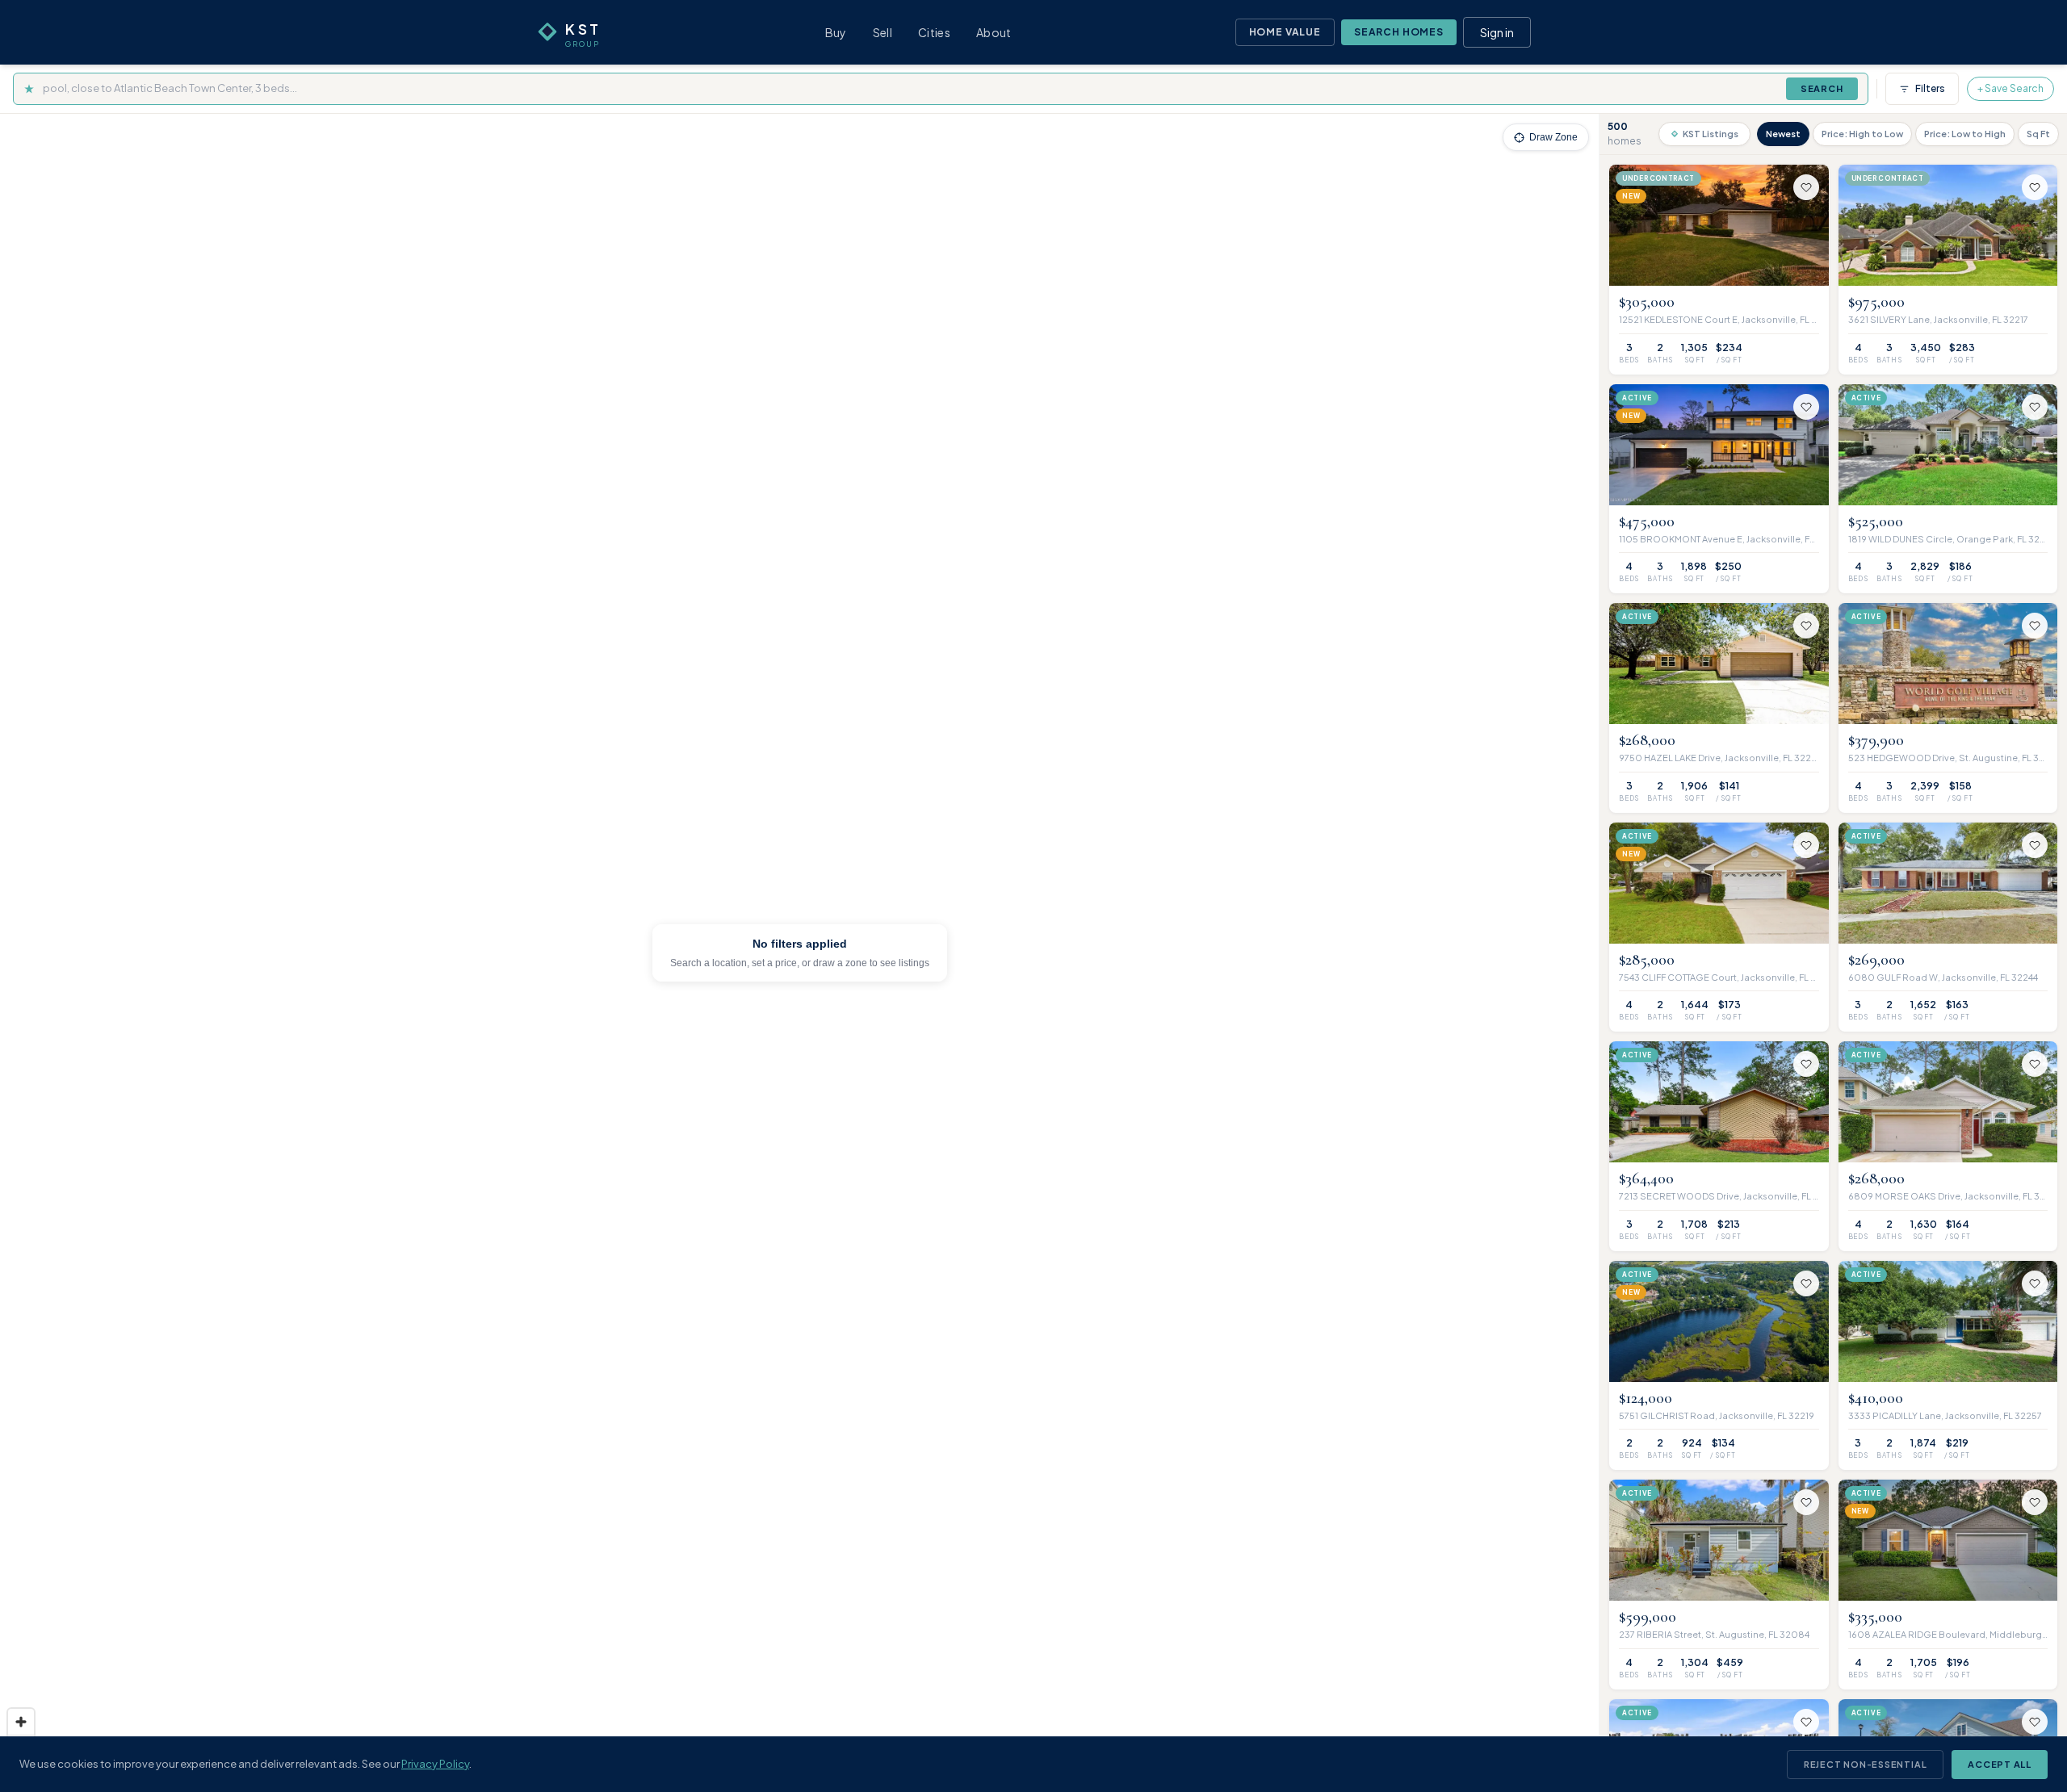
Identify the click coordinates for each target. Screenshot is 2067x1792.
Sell (883, 32)
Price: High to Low (1862, 134)
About (994, 32)
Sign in (1497, 32)
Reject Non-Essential (1865, 1764)
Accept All (2000, 1764)
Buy (836, 32)
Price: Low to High (1965, 134)
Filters (1930, 88)
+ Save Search (2010, 88)
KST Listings (1711, 134)
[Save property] (1806, 187)
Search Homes (1399, 32)
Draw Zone (1553, 137)
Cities (934, 32)
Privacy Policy (435, 1764)
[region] (799, 953)
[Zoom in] (21, 1722)
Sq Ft (2038, 134)
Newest (1783, 134)
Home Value (1285, 32)
